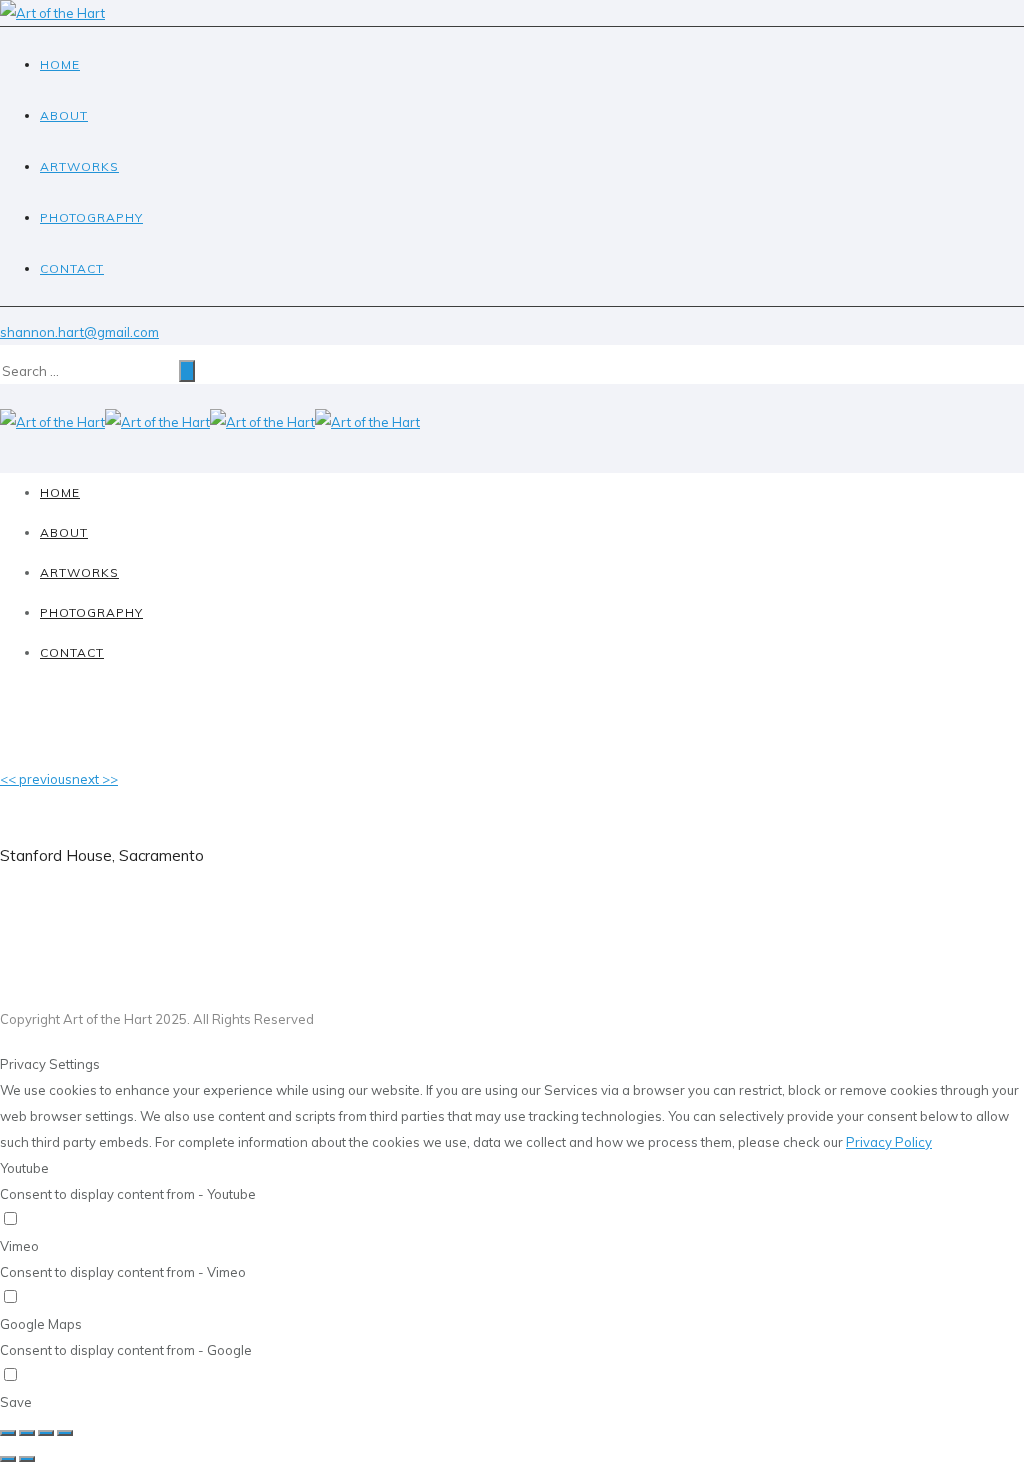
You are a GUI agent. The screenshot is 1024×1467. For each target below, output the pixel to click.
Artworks (79, 166)
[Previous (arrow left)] (8, 1459)
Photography (91, 217)
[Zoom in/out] (65, 1433)
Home (60, 64)
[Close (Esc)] (8, 1433)
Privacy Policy (889, 1142)
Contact (72, 268)
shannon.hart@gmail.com (79, 332)
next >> (95, 779)
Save (16, 1402)
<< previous (36, 779)
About (64, 115)
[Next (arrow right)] (27, 1459)
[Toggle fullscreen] (46, 1433)
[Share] (27, 1433)
